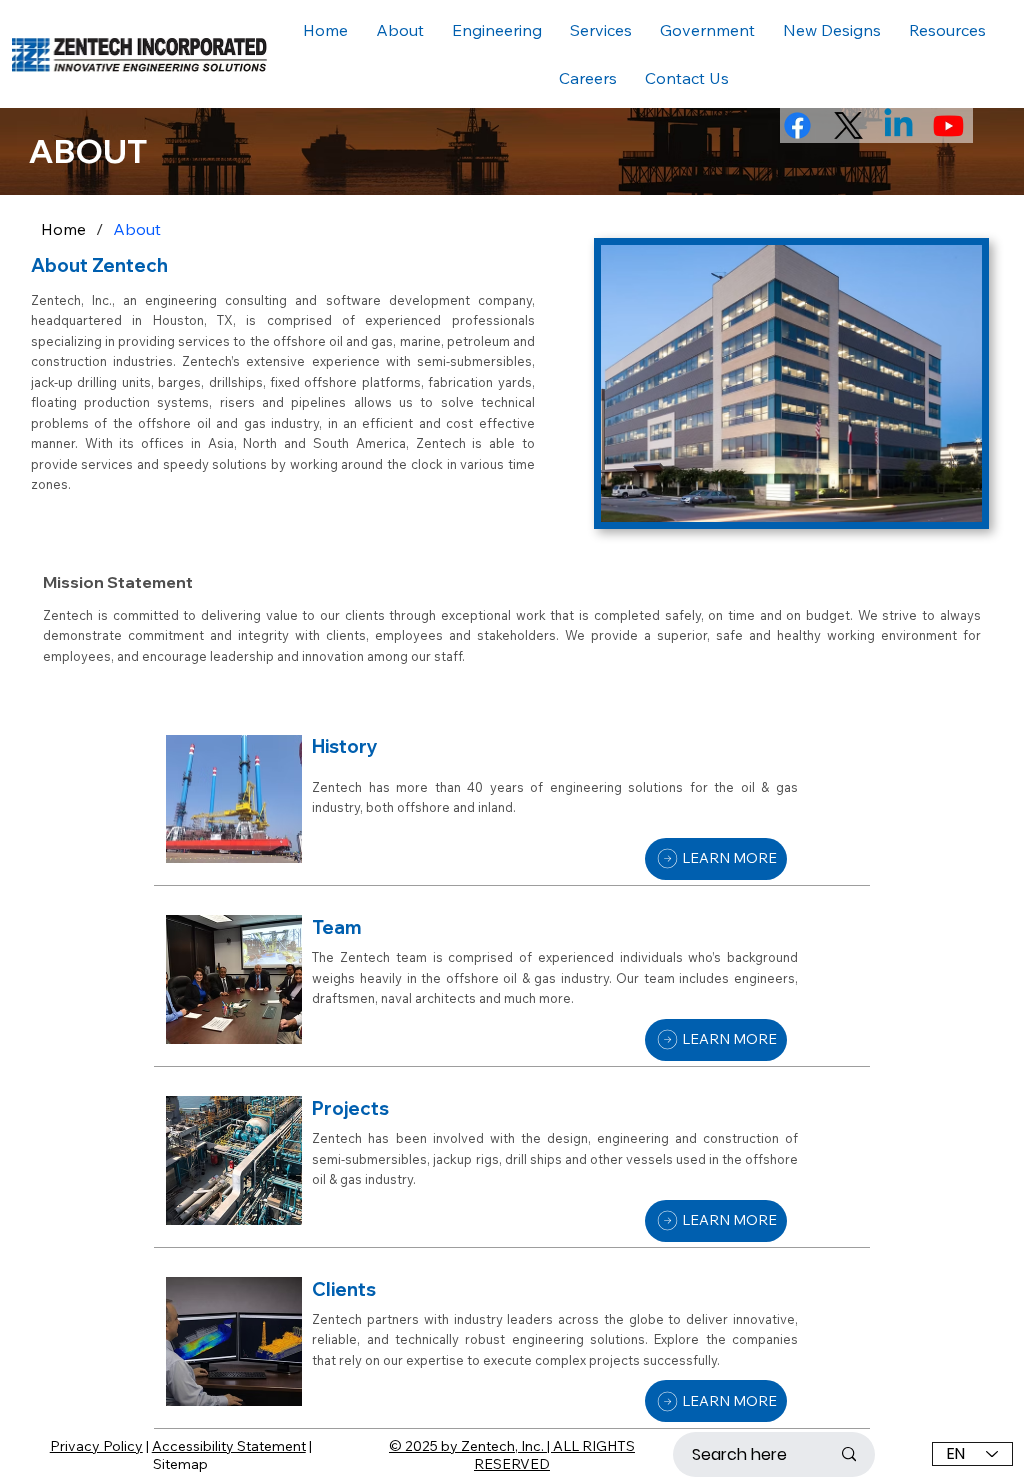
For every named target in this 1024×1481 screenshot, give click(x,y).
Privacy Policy (96, 1446)
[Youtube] (948, 125)
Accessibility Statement (229, 1446)
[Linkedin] (898, 125)
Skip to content (49, 10)
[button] (947, 30)
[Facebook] (797, 125)
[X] (848, 125)
